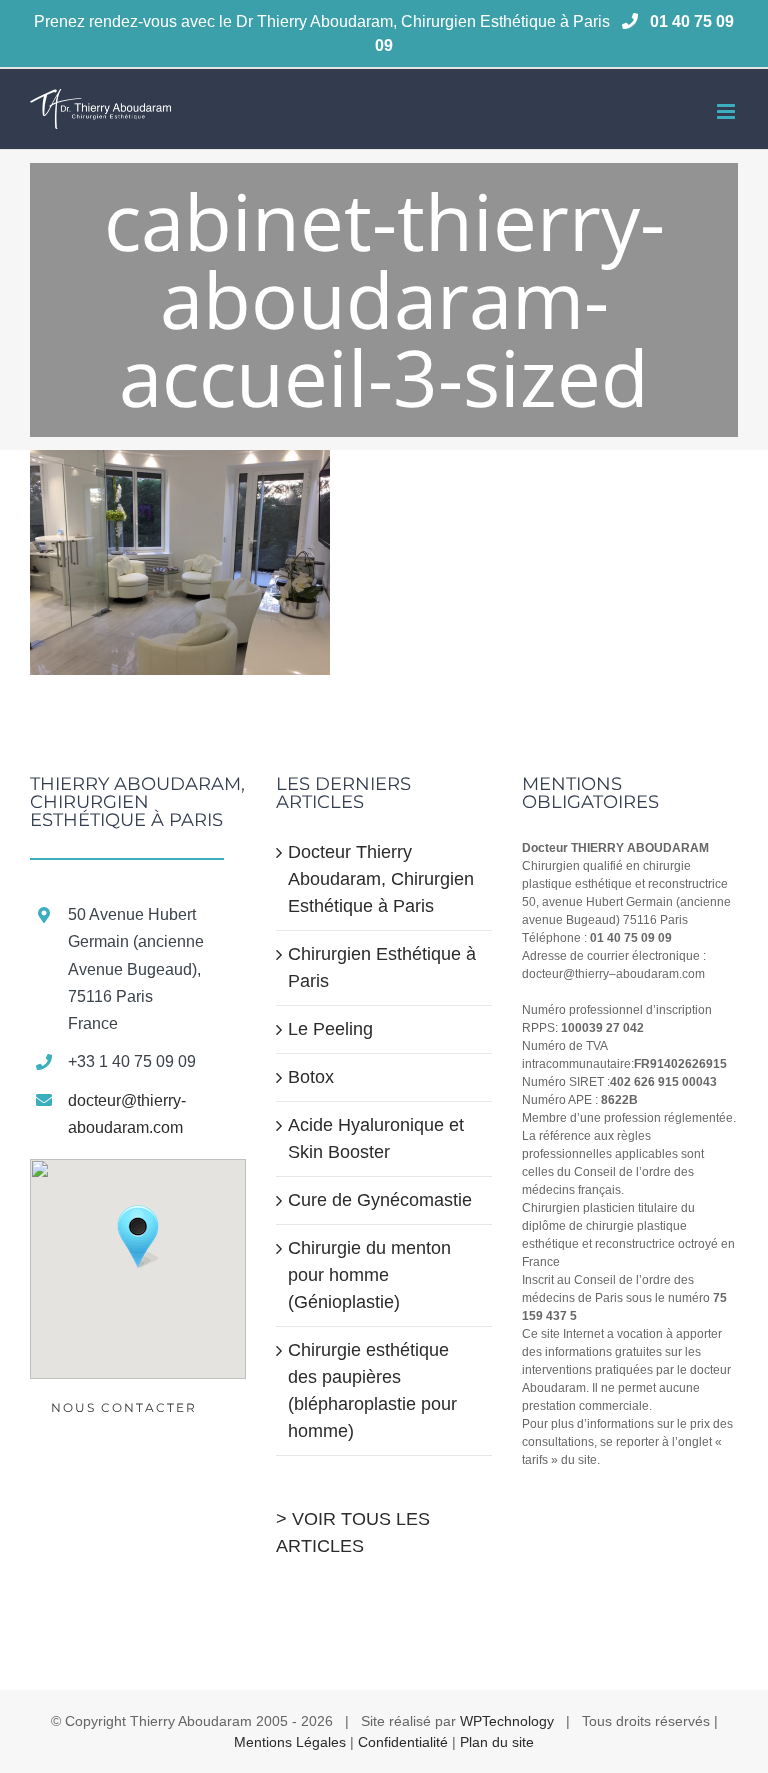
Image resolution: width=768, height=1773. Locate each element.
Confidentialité (403, 1742)
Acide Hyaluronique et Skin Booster (376, 1138)
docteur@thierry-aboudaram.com (127, 1114)
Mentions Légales (290, 1742)
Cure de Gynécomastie (380, 1200)
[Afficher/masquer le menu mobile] (727, 111)
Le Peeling (330, 1029)
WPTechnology (507, 1721)
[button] (138, 1237)
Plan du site (497, 1742)
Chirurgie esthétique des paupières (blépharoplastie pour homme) (372, 1390)
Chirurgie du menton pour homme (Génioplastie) (369, 1275)
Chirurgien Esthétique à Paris (382, 967)
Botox (311, 1077)
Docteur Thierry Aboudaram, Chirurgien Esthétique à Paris (381, 879)
